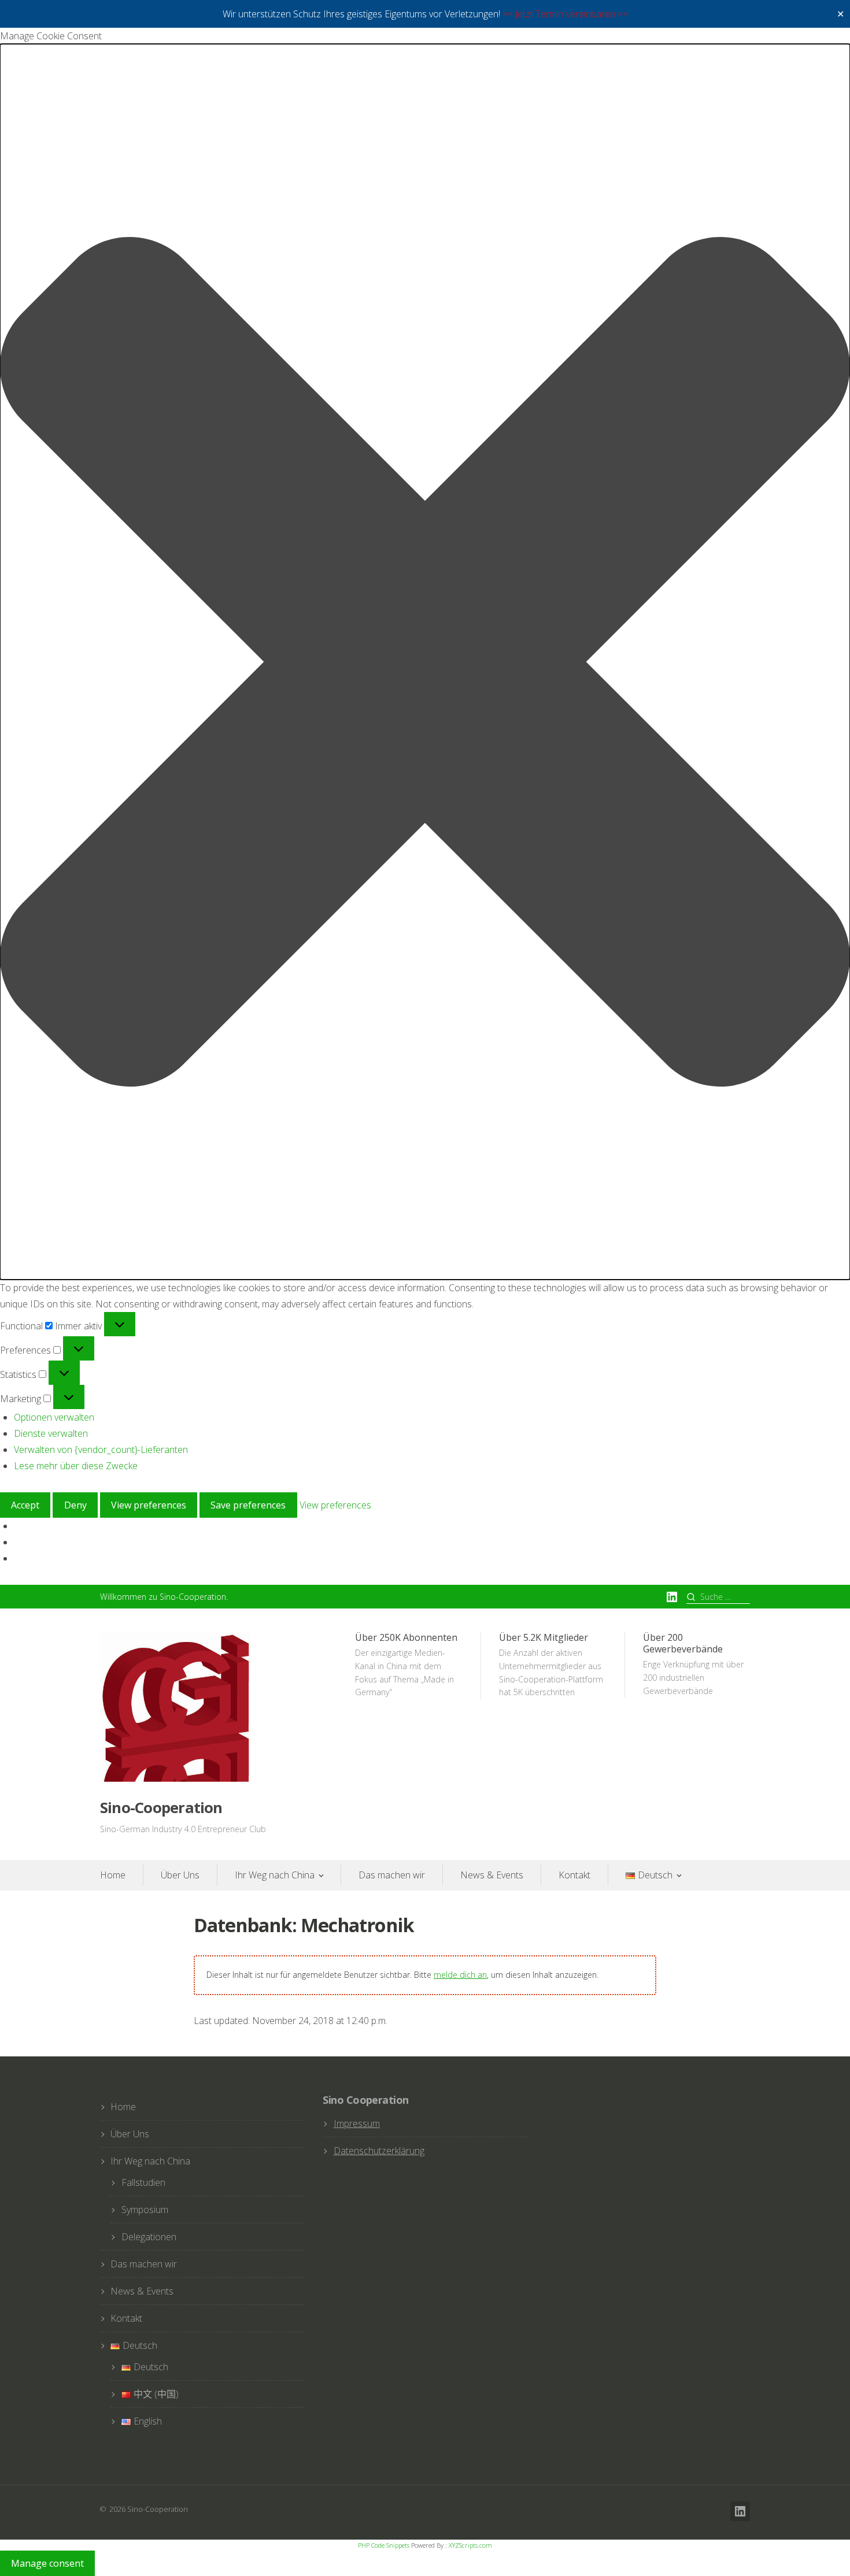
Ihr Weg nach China (275, 1875)
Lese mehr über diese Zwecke (76, 1466)
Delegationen (149, 2237)
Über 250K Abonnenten (406, 1665)
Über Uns (180, 1875)
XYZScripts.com (470, 2545)
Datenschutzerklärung (379, 2151)
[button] (425, 662)
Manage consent (47, 2563)
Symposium (145, 2210)
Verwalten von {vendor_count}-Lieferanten (101, 1450)
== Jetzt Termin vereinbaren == (565, 14)
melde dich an (460, 1975)
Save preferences (248, 1505)
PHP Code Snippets (384, 2545)
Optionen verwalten (54, 1417)
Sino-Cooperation (161, 1808)
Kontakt (574, 1875)
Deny (75, 1505)
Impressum (357, 2123)
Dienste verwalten (51, 1433)
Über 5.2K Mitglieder (551, 1665)
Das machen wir (392, 1875)
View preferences (149, 1505)
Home (113, 1875)
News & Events (492, 1875)
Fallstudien (143, 2182)
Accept (25, 1505)
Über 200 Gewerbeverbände (693, 1664)
